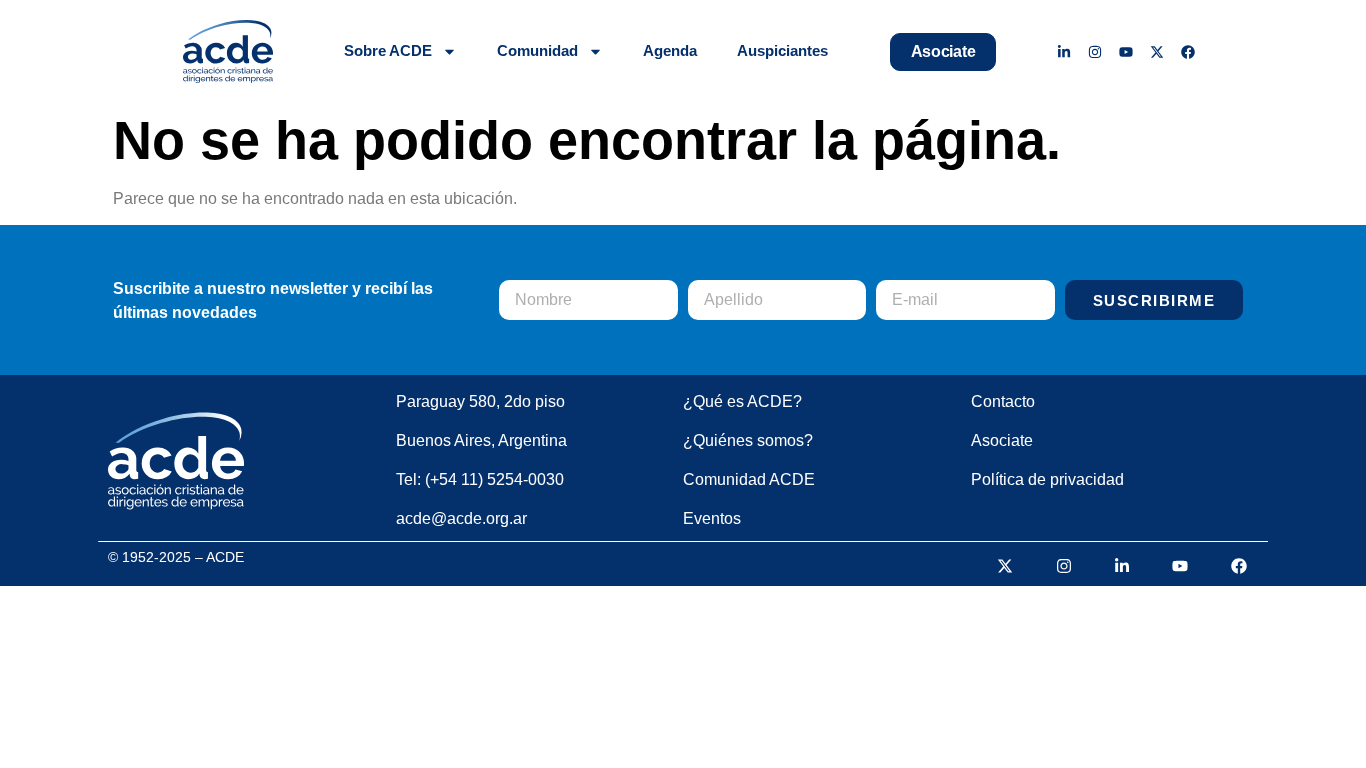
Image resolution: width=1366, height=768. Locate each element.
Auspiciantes (782, 50)
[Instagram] (1095, 51)
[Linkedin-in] (1064, 51)
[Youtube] (1126, 51)
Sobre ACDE (388, 50)
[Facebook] (1187, 51)
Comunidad (537, 50)
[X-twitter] (1156, 51)
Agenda (670, 50)
